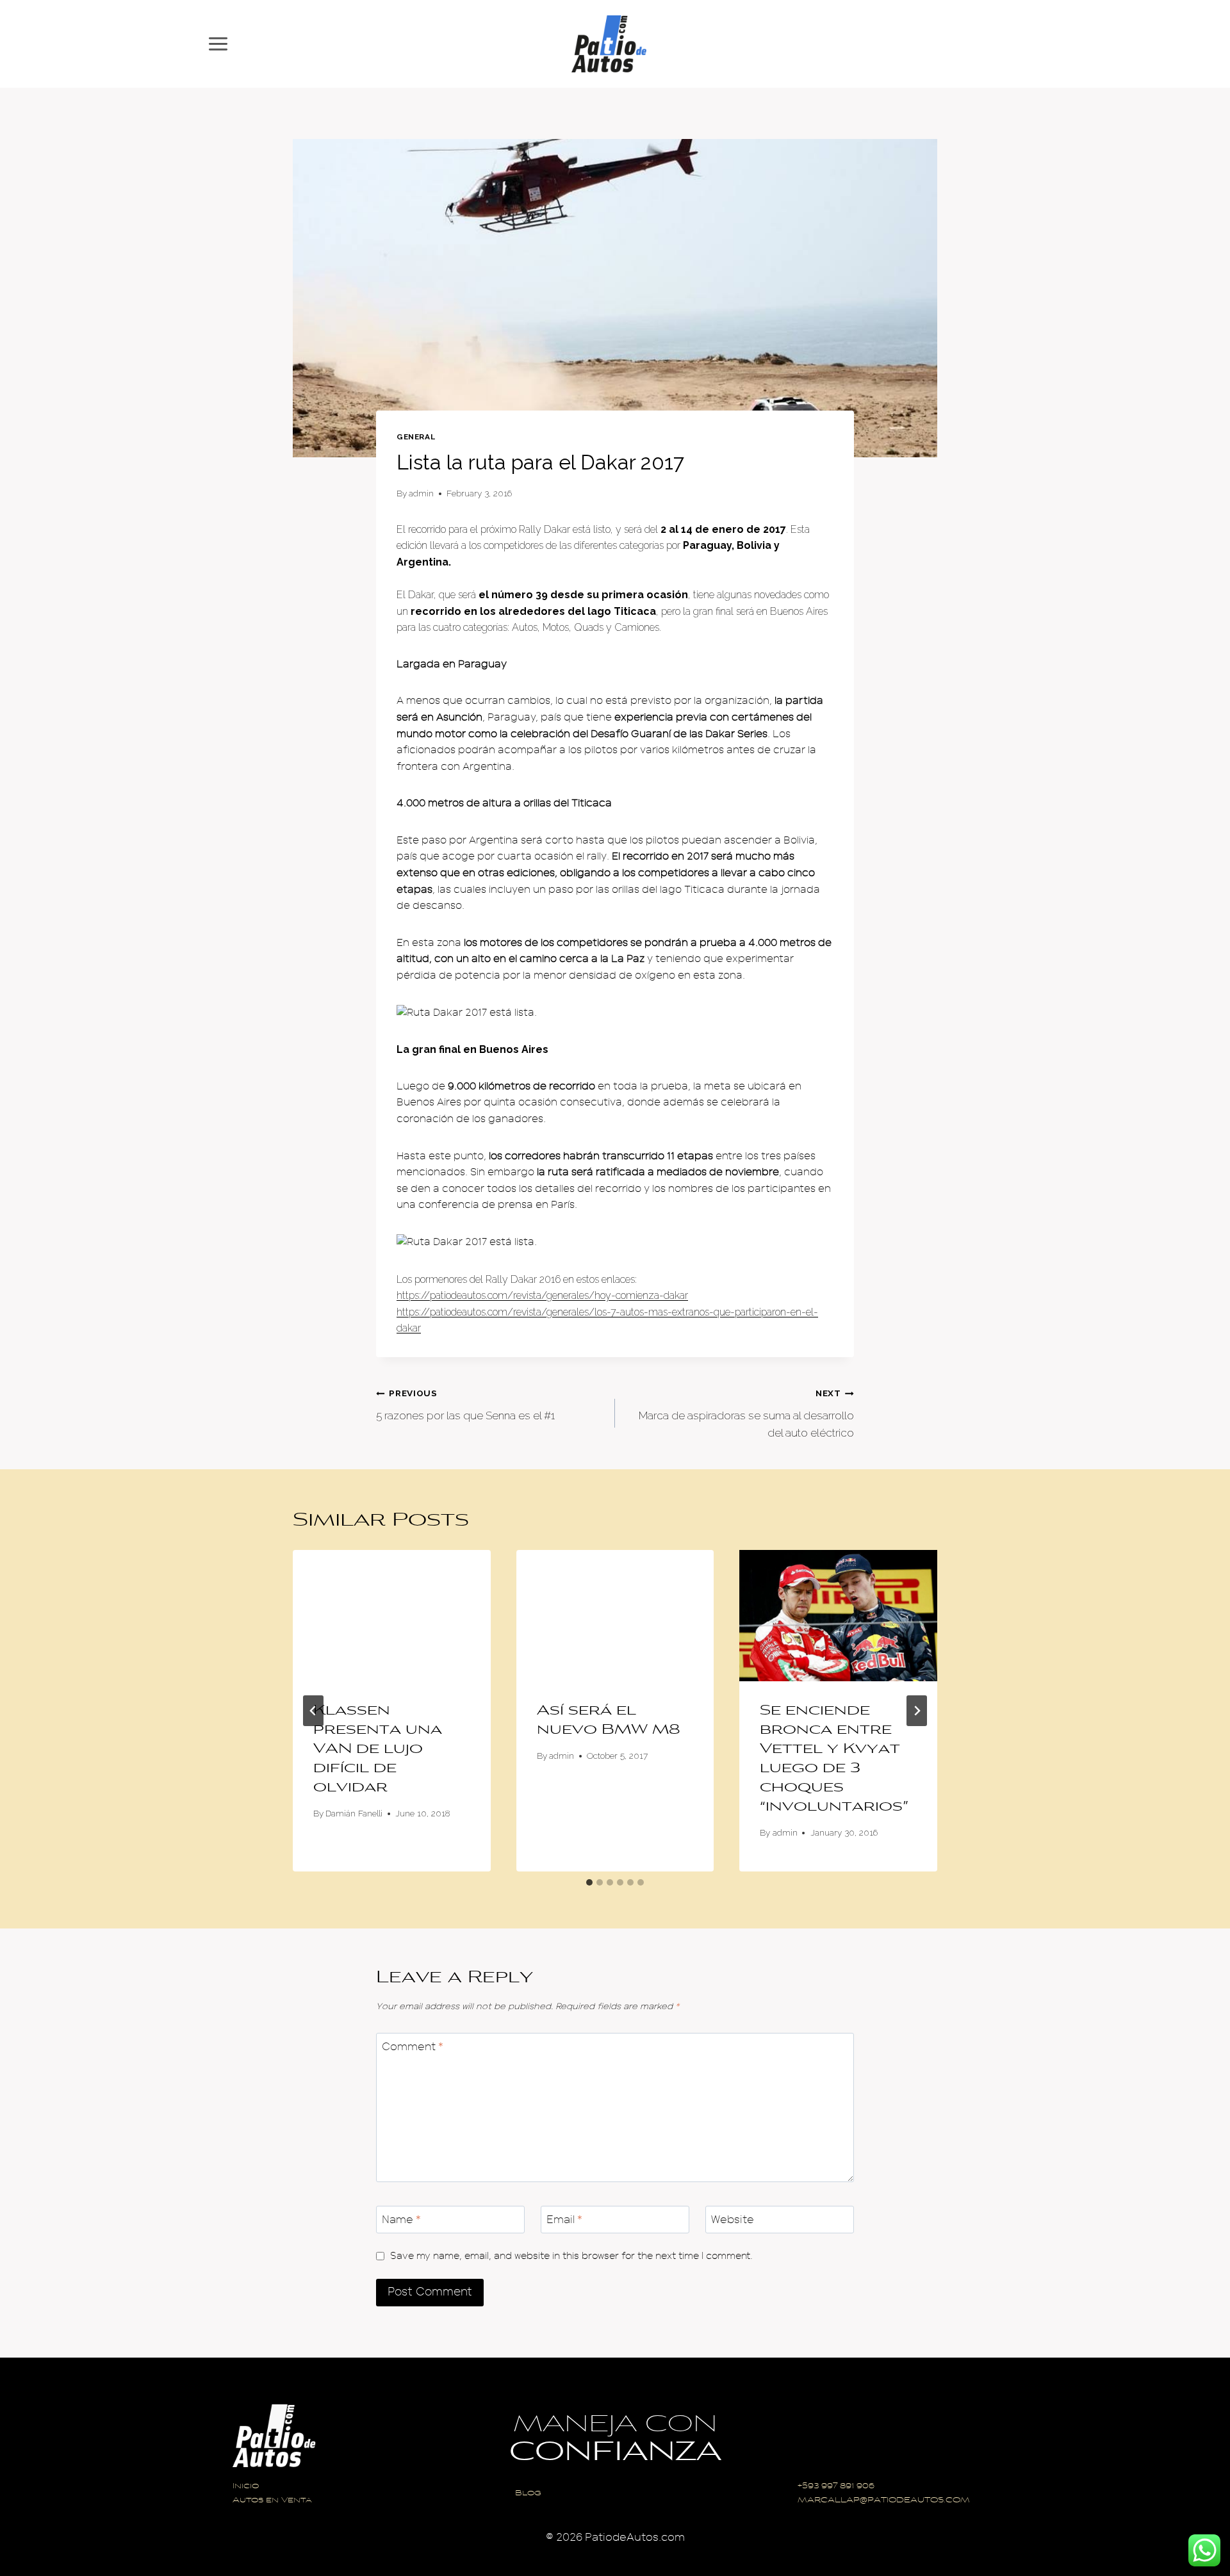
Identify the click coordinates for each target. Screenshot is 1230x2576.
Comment (413, 2047)
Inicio (246, 2487)
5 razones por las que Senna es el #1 (465, 1405)
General (416, 437)
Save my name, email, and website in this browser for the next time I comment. (571, 2256)
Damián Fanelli (354, 1813)
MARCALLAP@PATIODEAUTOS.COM (884, 2501)
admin (421, 493)
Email (564, 2220)
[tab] (589, 1882)
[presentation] (392, 1616)
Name (401, 2220)
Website (733, 2220)
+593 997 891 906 (836, 2487)
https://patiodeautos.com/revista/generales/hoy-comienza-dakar (542, 1295)
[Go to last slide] (313, 1711)
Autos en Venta (272, 2501)
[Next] (917, 1711)
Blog (528, 2494)
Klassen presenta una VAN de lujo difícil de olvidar (378, 1750)
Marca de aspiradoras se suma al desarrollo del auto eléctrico (746, 1414)
